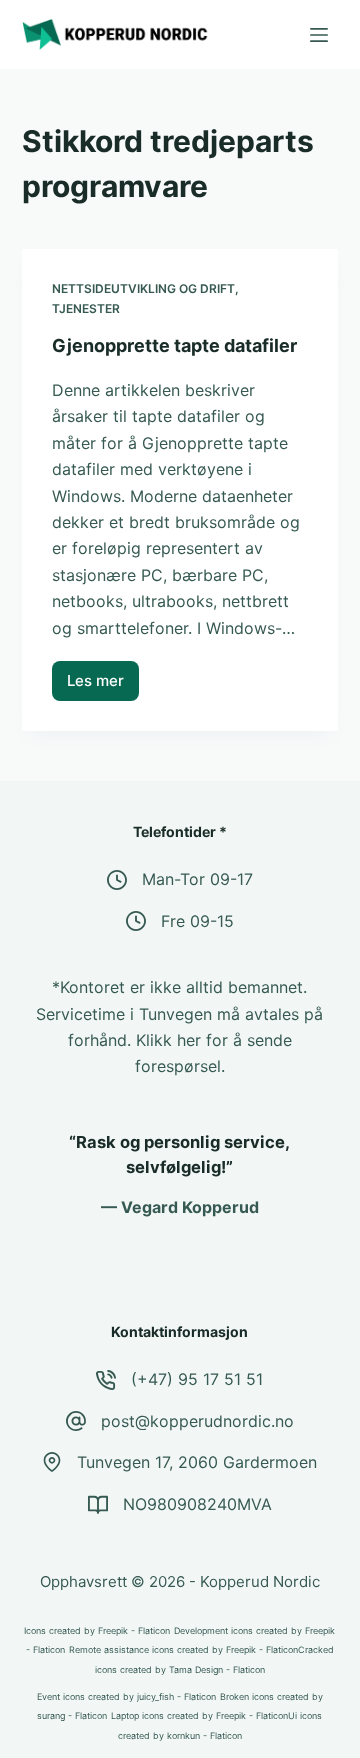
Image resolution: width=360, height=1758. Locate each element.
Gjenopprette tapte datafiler (174, 345)
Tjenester (86, 308)
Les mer (103, 686)
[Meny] (319, 35)
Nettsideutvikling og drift (143, 288)
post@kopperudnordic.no (197, 1421)
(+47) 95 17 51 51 (197, 1379)
